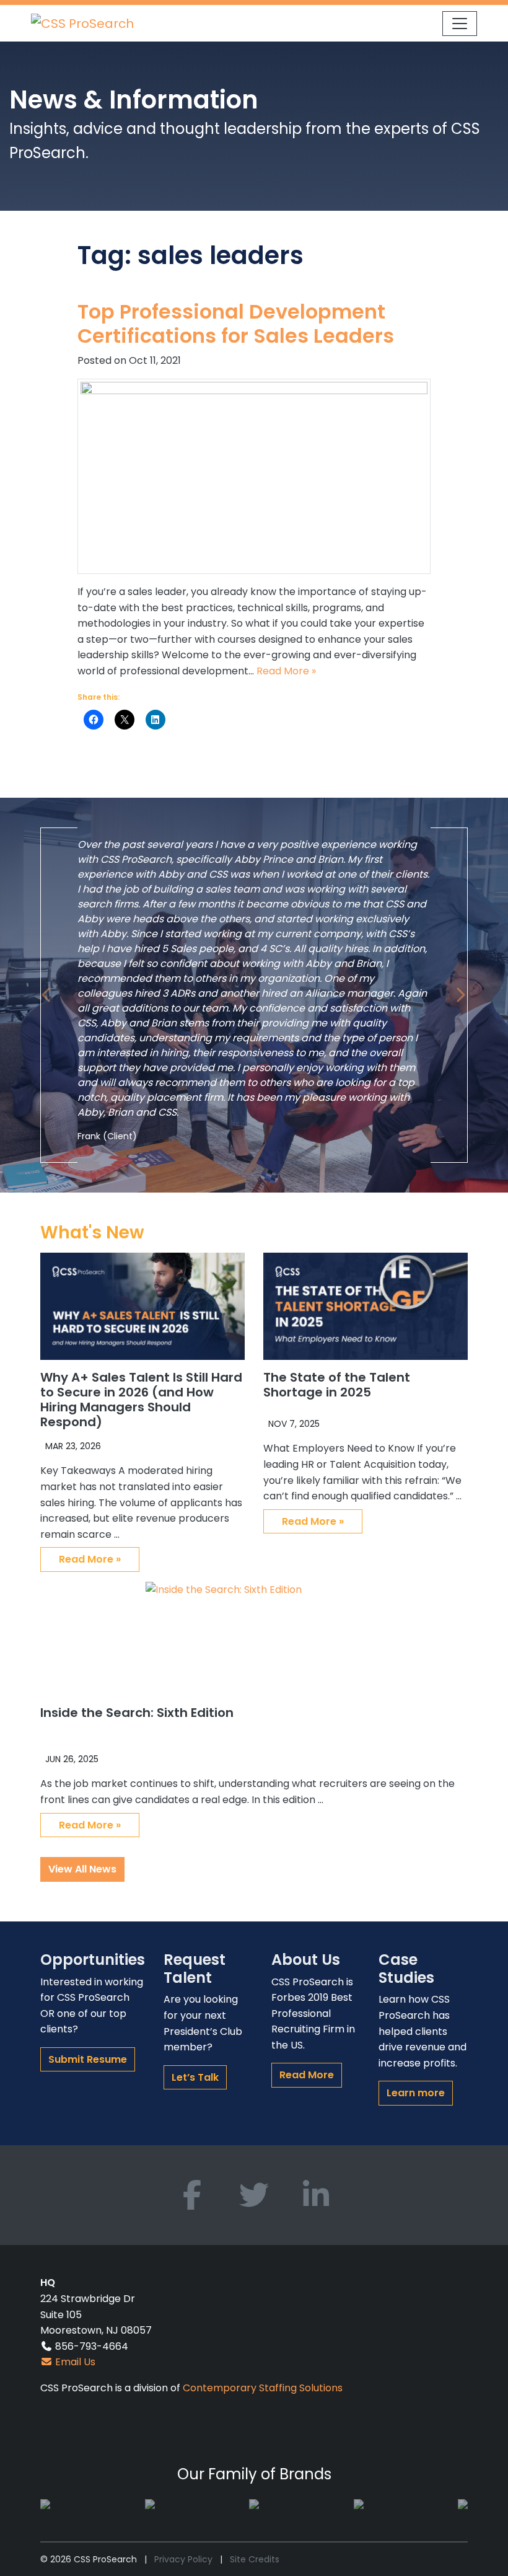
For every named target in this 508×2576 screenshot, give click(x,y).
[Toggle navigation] (460, 24)
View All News (82, 1869)
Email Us (74, 2362)
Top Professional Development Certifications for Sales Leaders (236, 323)
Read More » (286, 671)
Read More (307, 2075)
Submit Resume (88, 2059)
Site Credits (255, 2559)
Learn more (416, 2093)
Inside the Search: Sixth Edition (137, 1713)
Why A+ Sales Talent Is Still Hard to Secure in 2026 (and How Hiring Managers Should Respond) (141, 1400)
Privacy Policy (183, 2559)
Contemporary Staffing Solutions (263, 2388)
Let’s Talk (195, 2077)
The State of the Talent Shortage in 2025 (337, 1385)
